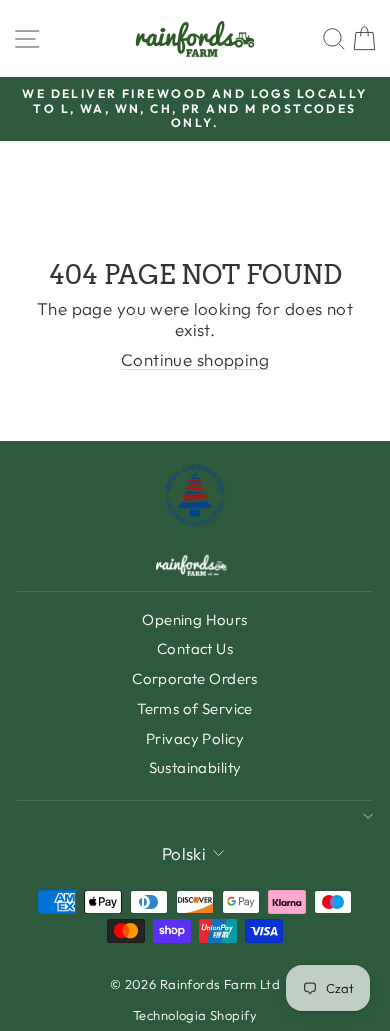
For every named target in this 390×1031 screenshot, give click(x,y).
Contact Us (195, 648)
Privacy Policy (195, 738)
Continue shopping (195, 359)
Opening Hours (195, 619)
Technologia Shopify (195, 1015)
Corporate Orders (195, 678)
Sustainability (195, 767)
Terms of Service (195, 708)
